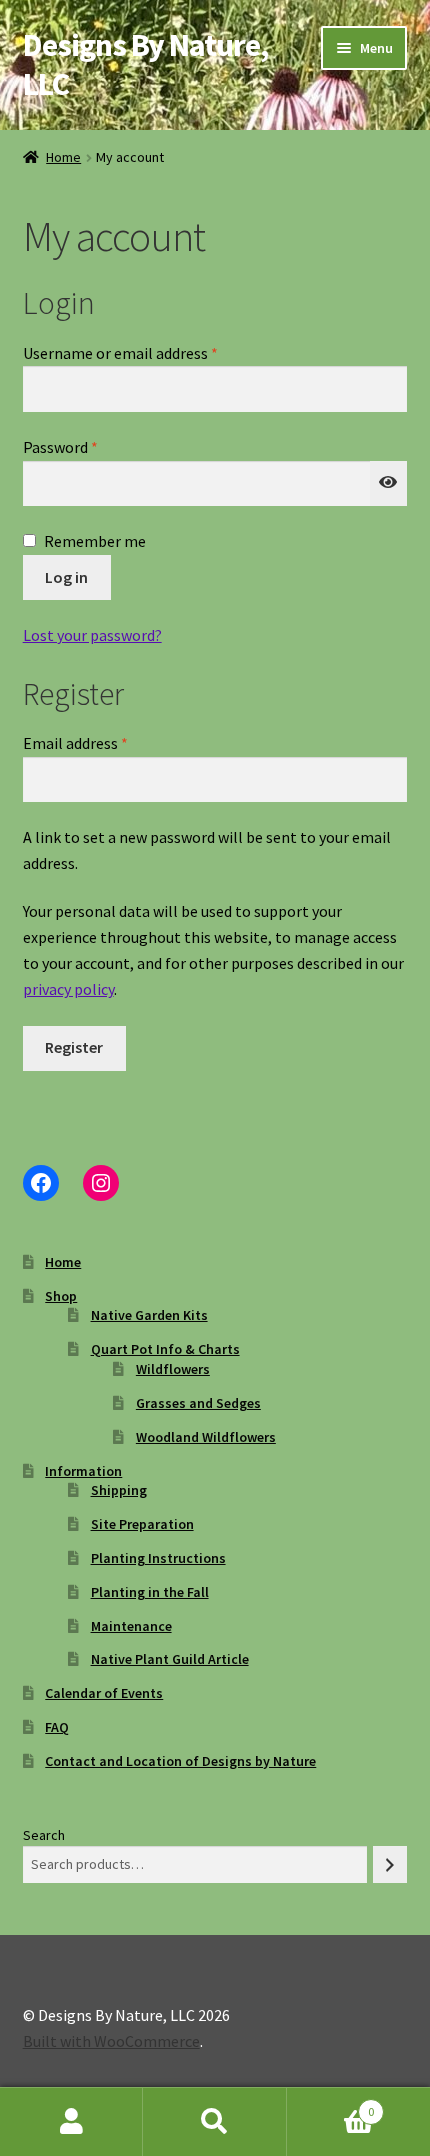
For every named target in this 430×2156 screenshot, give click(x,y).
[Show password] (389, 484)
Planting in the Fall (150, 1592)
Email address (105, 742)
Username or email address (150, 352)
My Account (71, 2122)
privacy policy (68, 989)
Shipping (119, 1490)
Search (44, 1835)
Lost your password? (92, 635)
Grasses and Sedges (198, 1403)
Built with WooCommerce (111, 2041)
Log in (66, 577)
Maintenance (131, 1626)
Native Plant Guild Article (170, 1659)
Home (63, 157)
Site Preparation (142, 1524)
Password (90, 446)
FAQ (57, 1727)
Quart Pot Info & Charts (165, 1349)
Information (83, 1471)
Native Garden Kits (149, 1315)
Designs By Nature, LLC (145, 64)
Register (74, 1047)
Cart (331, 2104)
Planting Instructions (158, 1558)
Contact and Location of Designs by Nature (180, 1761)
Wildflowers (173, 1369)
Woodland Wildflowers (206, 1437)
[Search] (390, 1864)
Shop (61, 1296)
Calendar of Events (104, 1693)
